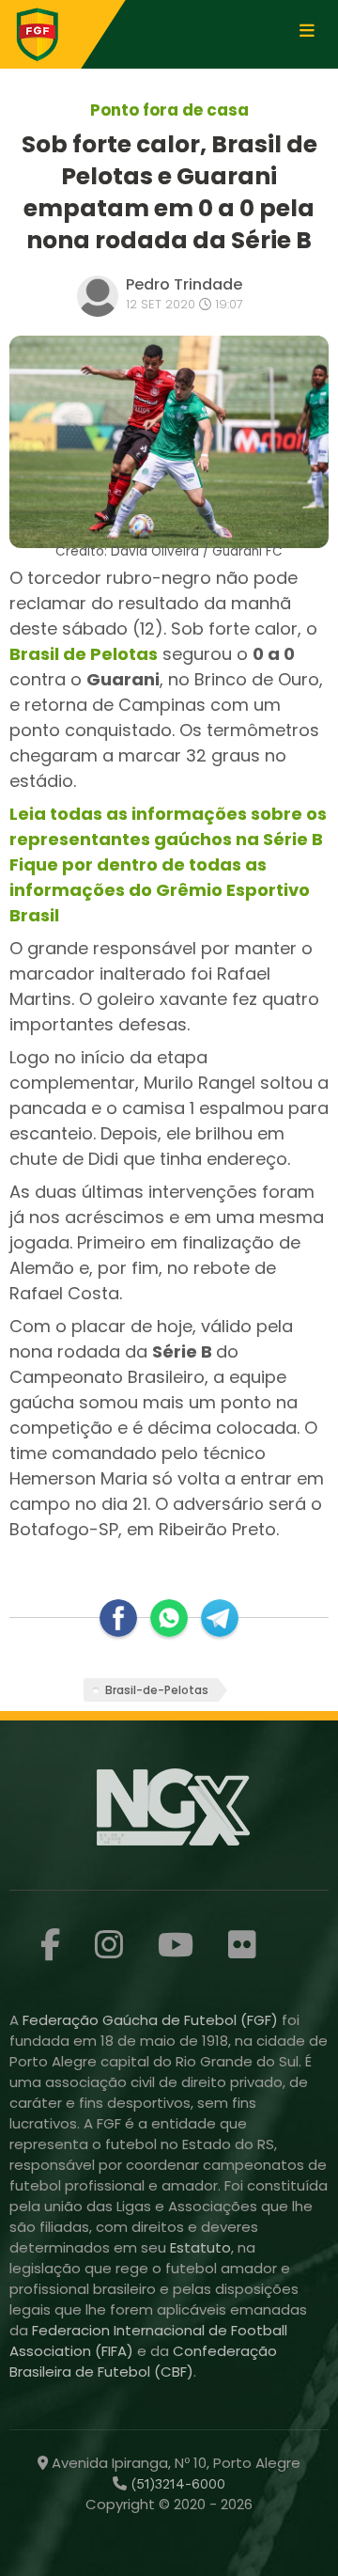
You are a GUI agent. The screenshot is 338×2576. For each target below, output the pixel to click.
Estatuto (200, 2247)
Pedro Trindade (184, 284)
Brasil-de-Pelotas (157, 1690)
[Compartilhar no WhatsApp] (169, 1618)
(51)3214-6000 (176, 2484)
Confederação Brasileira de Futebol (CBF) (143, 2361)
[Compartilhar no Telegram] (220, 1618)
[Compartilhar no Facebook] (118, 1618)
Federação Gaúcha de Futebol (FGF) (152, 2020)
